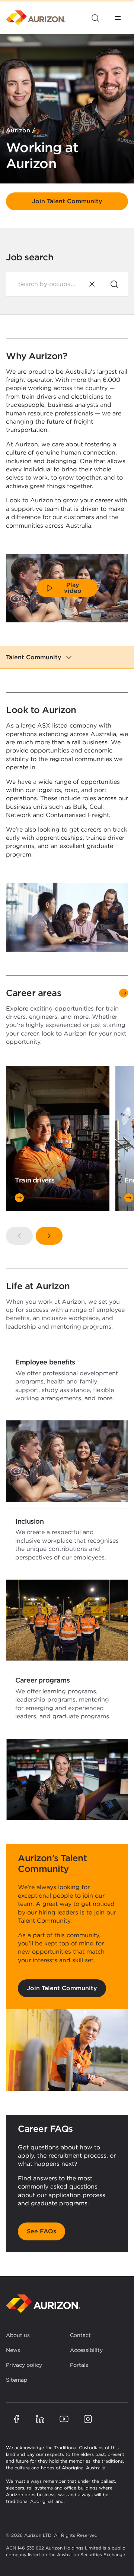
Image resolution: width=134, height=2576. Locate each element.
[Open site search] (95, 18)
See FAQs (42, 2231)
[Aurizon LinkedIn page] (40, 2419)
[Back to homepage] (43, 2304)
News (13, 2350)
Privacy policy (24, 2365)
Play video (73, 588)
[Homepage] (36, 18)
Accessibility (86, 2350)
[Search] (114, 284)
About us (18, 2335)
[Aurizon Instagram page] (88, 2419)
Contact (80, 2335)
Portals (79, 2365)
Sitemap (17, 2380)
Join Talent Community (67, 201)
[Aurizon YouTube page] (64, 2419)
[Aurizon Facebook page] (16, 2419)
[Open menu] (118, 18)
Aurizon (18, 130)
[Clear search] (92, 284)
